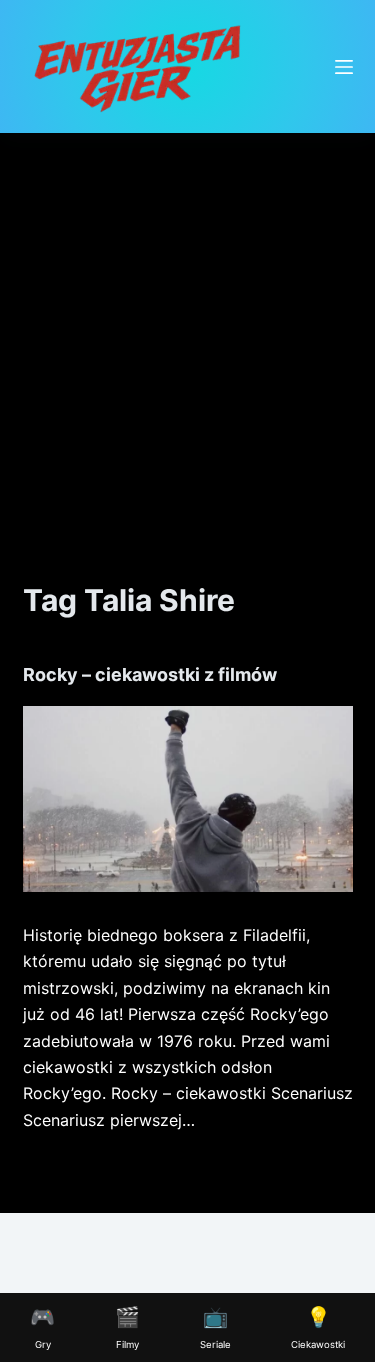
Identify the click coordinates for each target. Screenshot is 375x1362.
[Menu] (344, 67)
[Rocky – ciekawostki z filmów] (188, 799)
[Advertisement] (187, 330)
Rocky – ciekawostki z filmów (150, 674)
